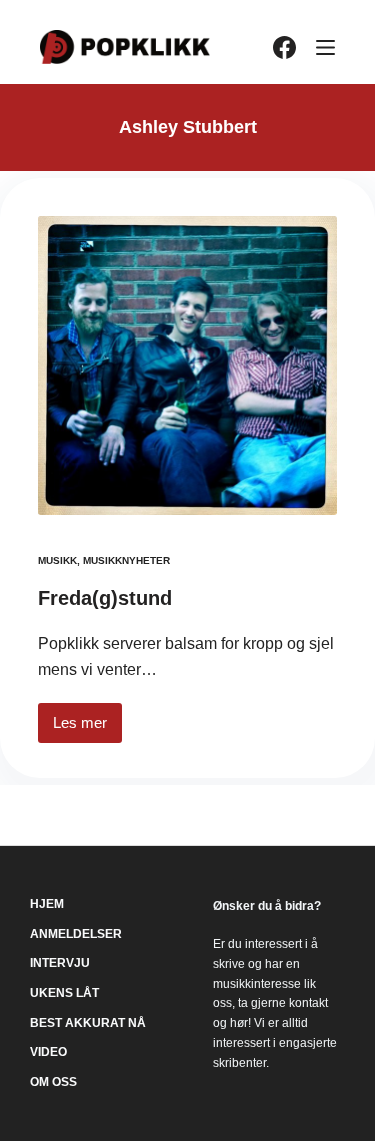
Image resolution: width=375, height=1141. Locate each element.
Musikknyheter (126, 560)
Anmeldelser (76, 934)
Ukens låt (64, 993)
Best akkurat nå (88, 1023)
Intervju (60, 963)
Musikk (57, 560)
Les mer (87, 728)
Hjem (47, 904)
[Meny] (325, 47)
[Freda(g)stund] (187, 365)
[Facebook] (284, 47)
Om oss (53, 1082)
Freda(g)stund (105, 598)
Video (48, 1052)
